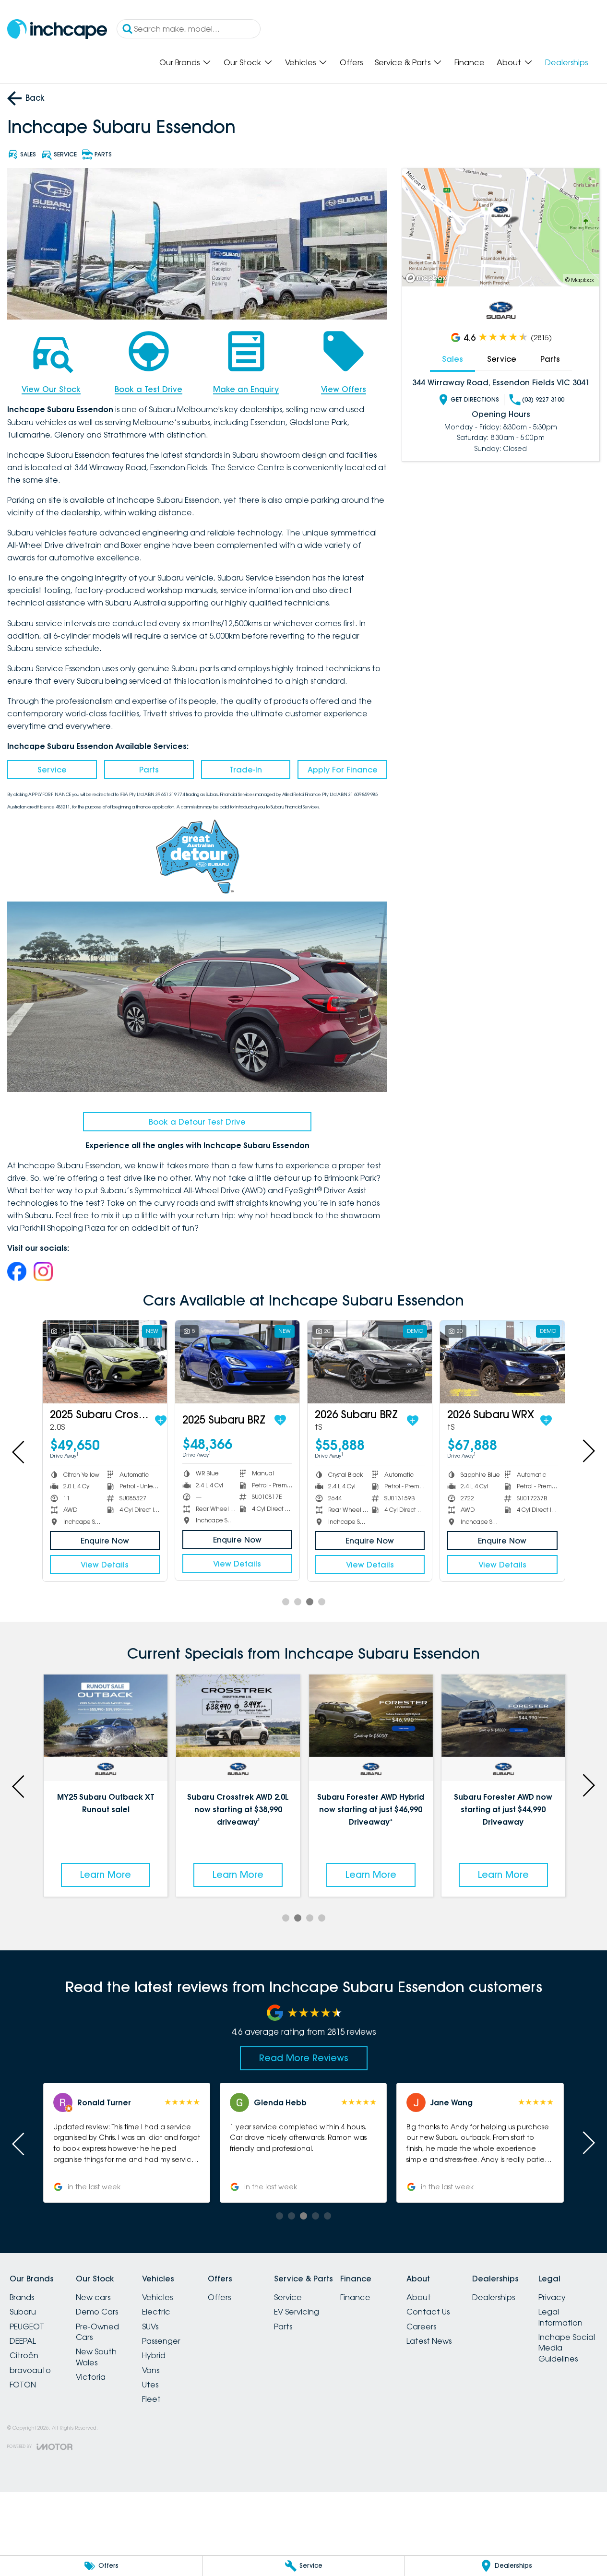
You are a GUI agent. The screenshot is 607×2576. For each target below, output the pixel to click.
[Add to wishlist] (161, 1421)
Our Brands (179, 62)
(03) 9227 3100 (543, 399)
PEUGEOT (27, 2327)
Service (52, 770)
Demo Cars (97, 2312)
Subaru (23, 2312)
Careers (421, 2327)
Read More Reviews (304, 2058)
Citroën (24, 2355)
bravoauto (30, 2370)
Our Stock (242, 62)
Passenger (161, 2341)
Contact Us (428, 2312)
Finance (470, 62)
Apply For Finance (343, 770)
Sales (452, 359)
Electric (156, 2312)
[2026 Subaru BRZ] (370, 1362)
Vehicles (300, 62)
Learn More (106, 1875)
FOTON (23, 2385)
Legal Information (560, 2317)
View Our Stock (51, 389)
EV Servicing (297, 2312)
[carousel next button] (588, 1451)
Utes (150, 2385)
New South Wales (96, 2357)
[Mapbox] (428, 278)
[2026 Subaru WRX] (502, 1362)
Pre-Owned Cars (97, 2332)
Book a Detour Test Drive (197, 1122)
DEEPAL (23, 2341)
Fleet (151, 2399)
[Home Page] (57, 29)
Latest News (429, 2341)
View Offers (344, 389)
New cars (93, 2297)
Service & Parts (403, 62)
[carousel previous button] (19, 1451)
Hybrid (154, 2355)
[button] (480, 2143)
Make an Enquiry (246, 389)
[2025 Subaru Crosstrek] (105, 1362)
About (509, 62)
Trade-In (246, 770)
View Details (105, 1565)
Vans (151, 2370)
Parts (149, 770)
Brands (22, 2297)
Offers (351, 62)
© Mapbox (580, 280)
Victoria (91, 2377)
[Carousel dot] (286, 1602)
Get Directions (475, 399)
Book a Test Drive (149, 389)
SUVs (150, 2327)
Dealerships (566, 62)
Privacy (552, 2297)
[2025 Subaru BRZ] (237, 1362)
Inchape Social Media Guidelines (567, 2348)
